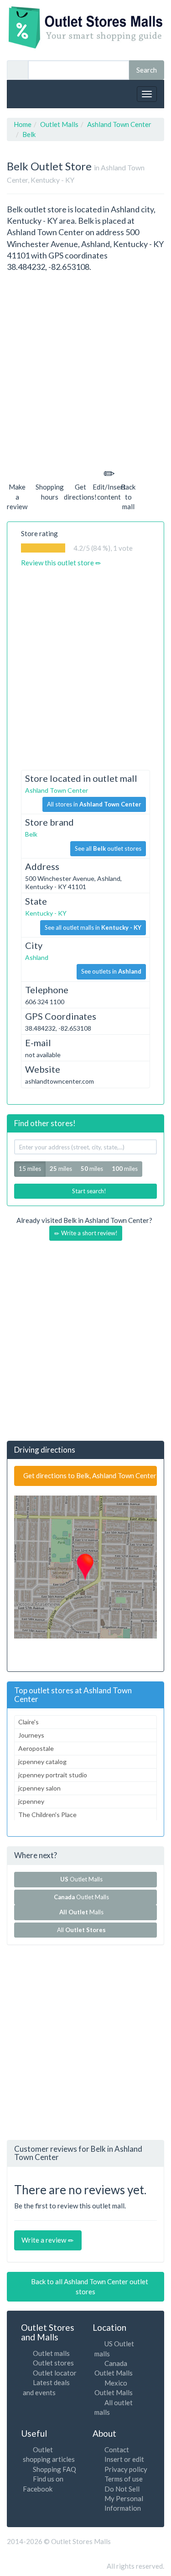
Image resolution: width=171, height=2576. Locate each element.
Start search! (88, 1191)
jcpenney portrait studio (53, 1775)
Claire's (28, 1722)
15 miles (30, 1169)
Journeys (31, 1735)
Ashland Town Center (57, 790)
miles (61, 1169)
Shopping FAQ (54, 2469)
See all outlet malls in (93, 927)
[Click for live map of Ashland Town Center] (85, 1567)
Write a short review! (89, 1233)
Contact (117, 2450)
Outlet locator (55, 2373)
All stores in (94, 804)
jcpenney (31, 1801)
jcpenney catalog (42, 1762)
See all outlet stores (108, 848)
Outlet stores (53, 2363)
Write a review (44, 2240)
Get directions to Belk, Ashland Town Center (89, 1475)
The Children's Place (47, 1815)
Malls (83, 1912)
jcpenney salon (39, 1788)
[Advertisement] (85, 368)
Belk (31, 834)
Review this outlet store (58, 563)
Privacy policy (126, 2469)
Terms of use (124, 2479)
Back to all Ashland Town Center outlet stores (89, 2286)
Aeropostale (36, 1748)
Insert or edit (124, 2459)
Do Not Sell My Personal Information (124, 2499)
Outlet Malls (83, 1879)
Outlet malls (51, 2353)
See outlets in (111, 971)
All (81, 1930)
